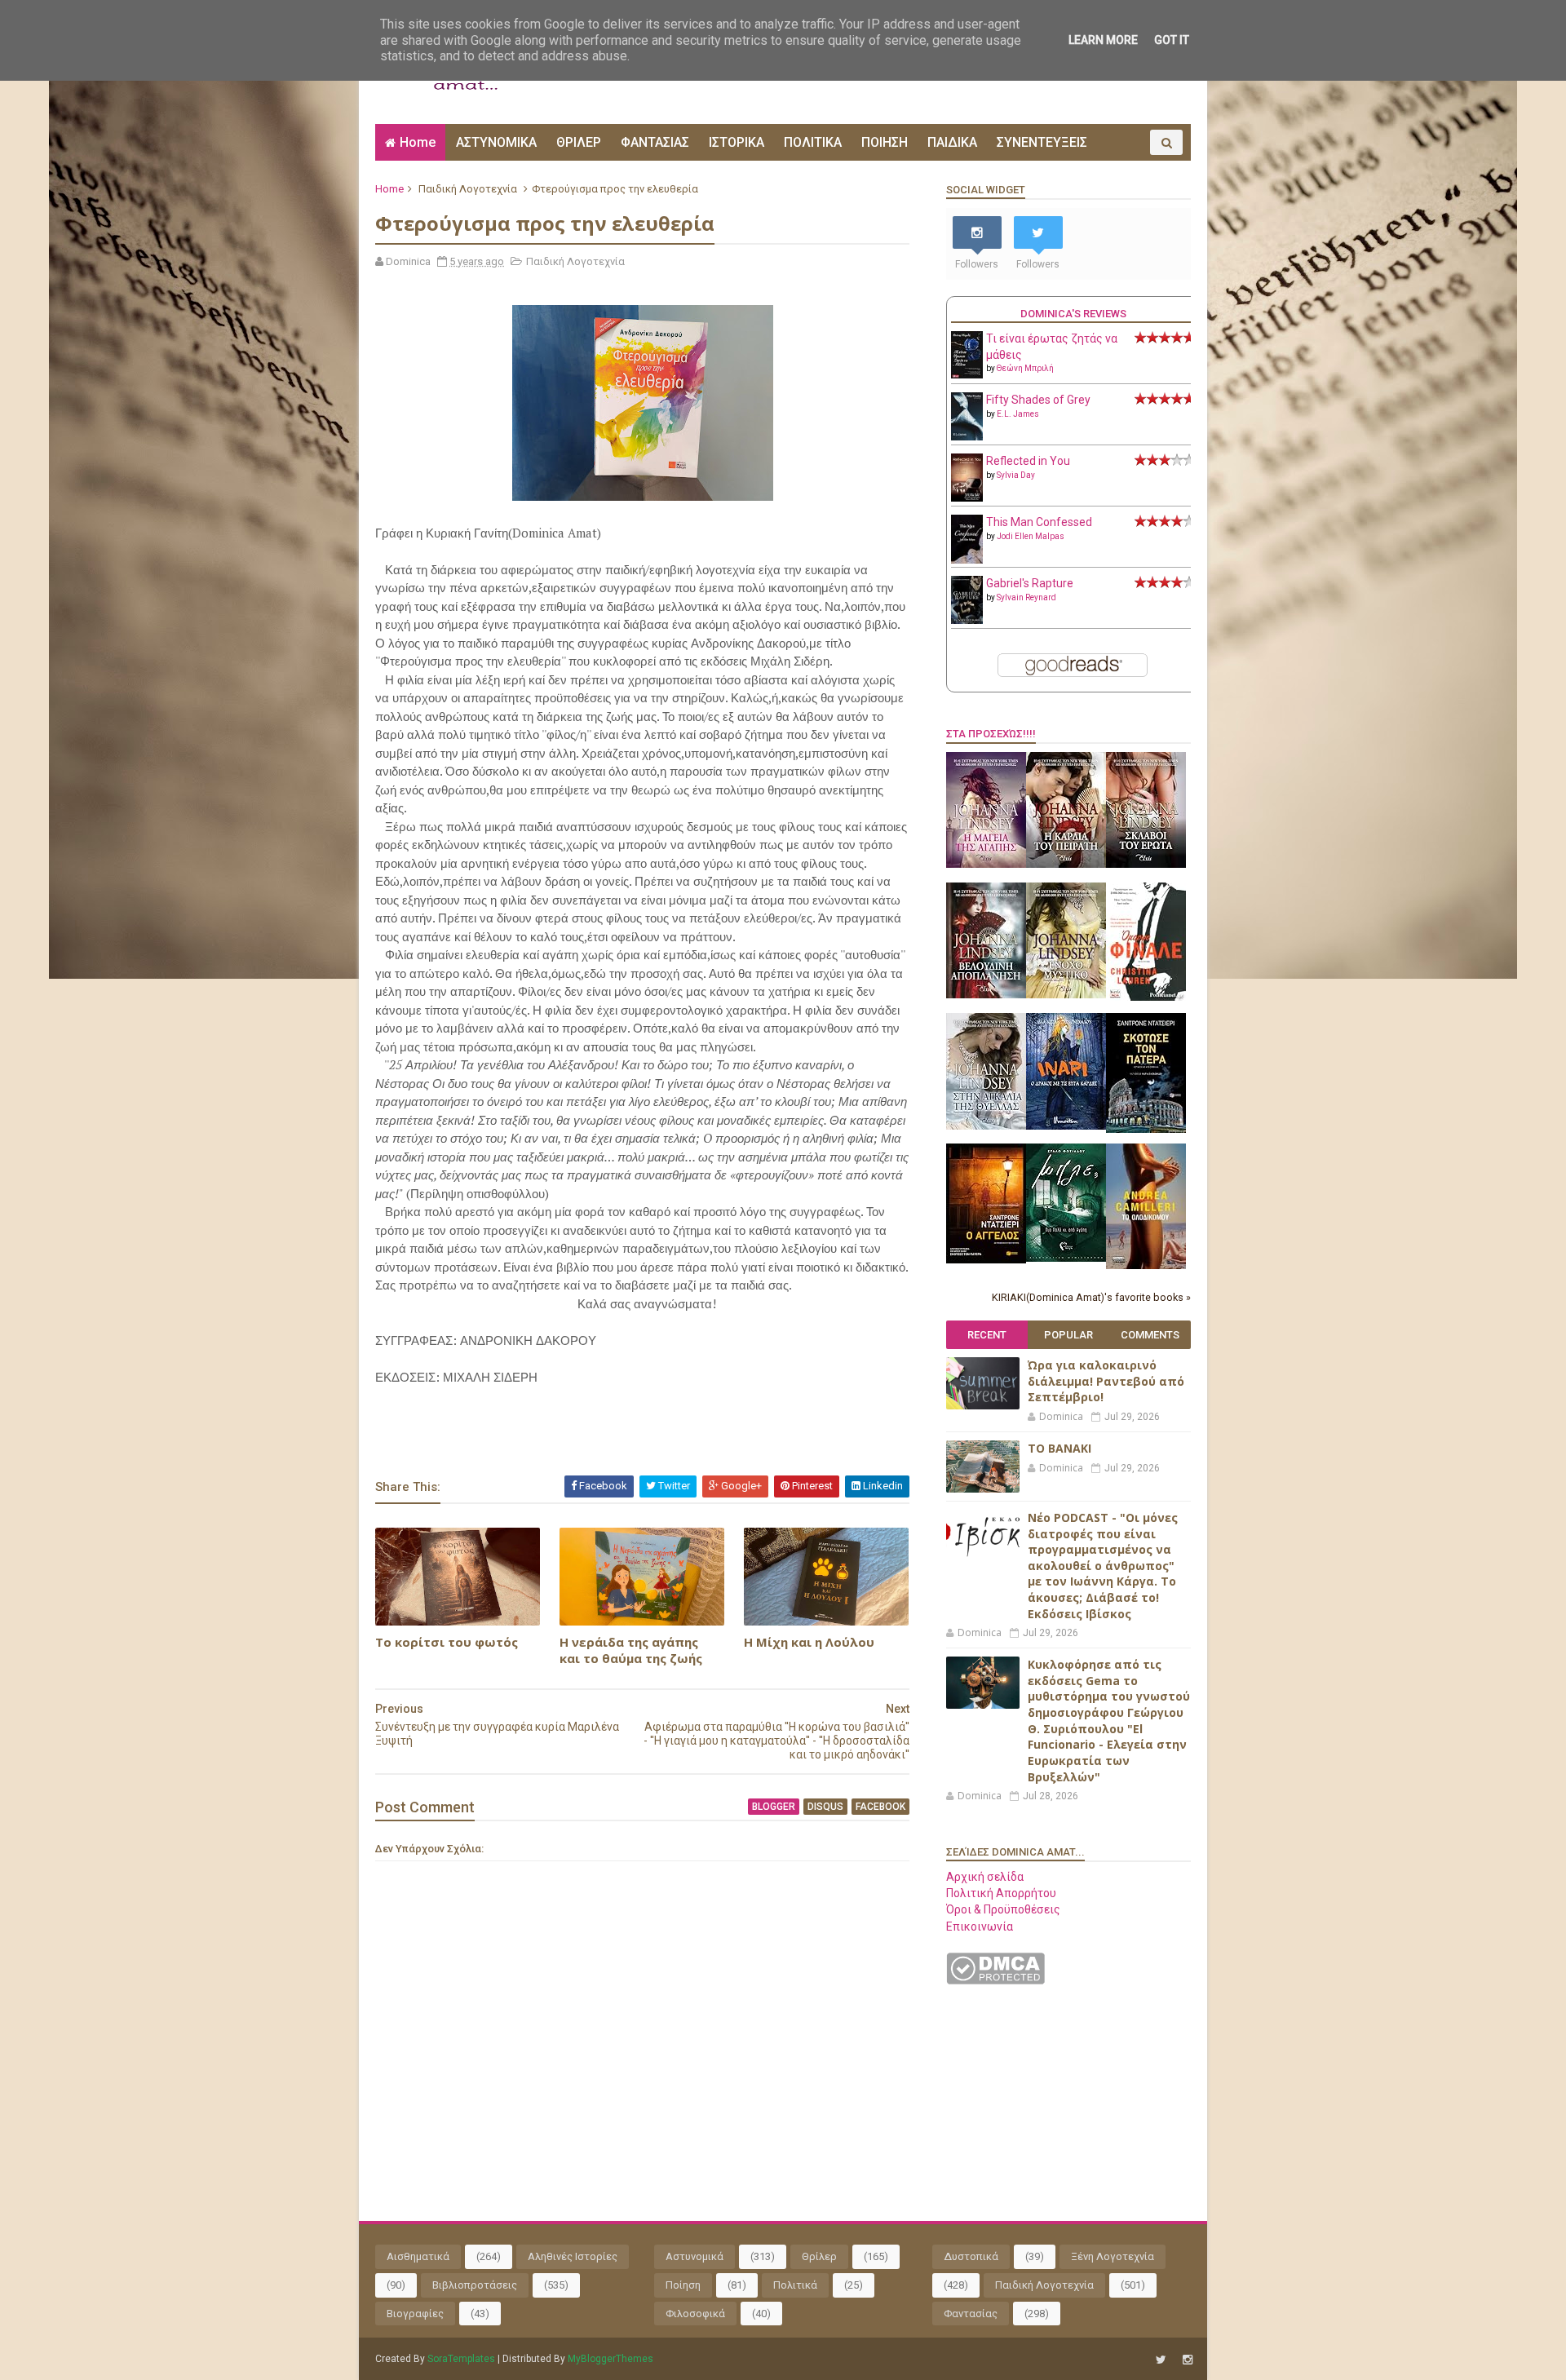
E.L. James (1018, 414)
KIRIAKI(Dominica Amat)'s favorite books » (1091, 1297)
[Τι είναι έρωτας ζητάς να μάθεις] (967, 374)
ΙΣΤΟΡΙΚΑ (737, 142)
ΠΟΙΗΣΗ (885, 142)
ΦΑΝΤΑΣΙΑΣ (655, 142)
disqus (825, 1807)
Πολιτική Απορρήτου (1001, 1893)
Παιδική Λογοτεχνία (468, 189)
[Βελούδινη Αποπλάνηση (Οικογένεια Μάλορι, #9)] (986, 994)
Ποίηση (683, 2285)
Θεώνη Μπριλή (1025, 368)
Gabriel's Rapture (1030, 583)
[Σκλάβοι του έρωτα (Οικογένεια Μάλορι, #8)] (1146, 864)
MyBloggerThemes (610, 2359)
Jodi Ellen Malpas (1031, 536)
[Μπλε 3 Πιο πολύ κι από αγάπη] (1066, 1258)
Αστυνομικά (695, 2256)
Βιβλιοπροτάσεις (475, 2285)
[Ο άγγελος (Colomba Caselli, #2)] (986, 1259)
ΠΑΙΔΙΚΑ (952, 142)
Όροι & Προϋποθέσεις (1003, 1909)
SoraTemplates (461, 2359)
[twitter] (1161, 2360)
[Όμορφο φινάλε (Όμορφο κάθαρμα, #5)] (1146, 997)
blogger (774, 1807)
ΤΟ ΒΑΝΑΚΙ (1059, 1448)
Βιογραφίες (415, 2314)
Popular (1068, 1335)
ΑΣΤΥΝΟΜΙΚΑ (496, 142)
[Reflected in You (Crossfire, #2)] (967, 498)
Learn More (1103, 40)
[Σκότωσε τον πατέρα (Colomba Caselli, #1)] (1146, 1129)
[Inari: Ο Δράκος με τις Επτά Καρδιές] (1066, 1126)
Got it (1172, 40)
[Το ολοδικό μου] (1146, 1265)
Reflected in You (1028, 461)
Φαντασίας (971, 2314)
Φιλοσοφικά (695, 2314)
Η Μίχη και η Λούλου (809, 1642)
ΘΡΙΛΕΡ (579, 142)
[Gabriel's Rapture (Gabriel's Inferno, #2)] (967, 620)
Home (418, 142)
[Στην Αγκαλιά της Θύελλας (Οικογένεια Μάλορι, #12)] (986, 1126)
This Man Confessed (1039, 522)
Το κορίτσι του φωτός (447, 1642)
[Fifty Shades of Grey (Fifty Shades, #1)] (967, 436)
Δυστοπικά (971, 2256)
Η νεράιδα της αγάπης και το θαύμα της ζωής (631, 1650)
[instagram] (1188, 2360)
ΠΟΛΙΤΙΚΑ (813, 142)
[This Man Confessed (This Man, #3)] (967, 560)
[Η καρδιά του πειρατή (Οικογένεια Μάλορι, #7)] (1066, 864)
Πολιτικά (795, 2285)
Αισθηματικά (418, 2256)
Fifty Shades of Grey (1038, 400)
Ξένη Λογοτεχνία (1113, 2256)
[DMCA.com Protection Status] (995, 1980)
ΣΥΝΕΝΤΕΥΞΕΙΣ (1042, 142)
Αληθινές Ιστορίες (573, 2256)
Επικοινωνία (980, 1927)
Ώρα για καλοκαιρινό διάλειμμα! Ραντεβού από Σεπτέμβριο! (1106, 1381)
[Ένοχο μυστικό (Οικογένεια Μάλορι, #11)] (1066, 994)
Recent (987, 1335)
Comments (1150, 1335)
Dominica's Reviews (1073, 314)
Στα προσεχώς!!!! (991, 734)
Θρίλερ (819, 2256)
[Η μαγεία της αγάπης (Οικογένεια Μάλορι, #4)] (986, 864)
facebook (880, 1807)
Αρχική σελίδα (985, 1877)
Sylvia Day (1016, 475)
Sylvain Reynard (1026, 597)
